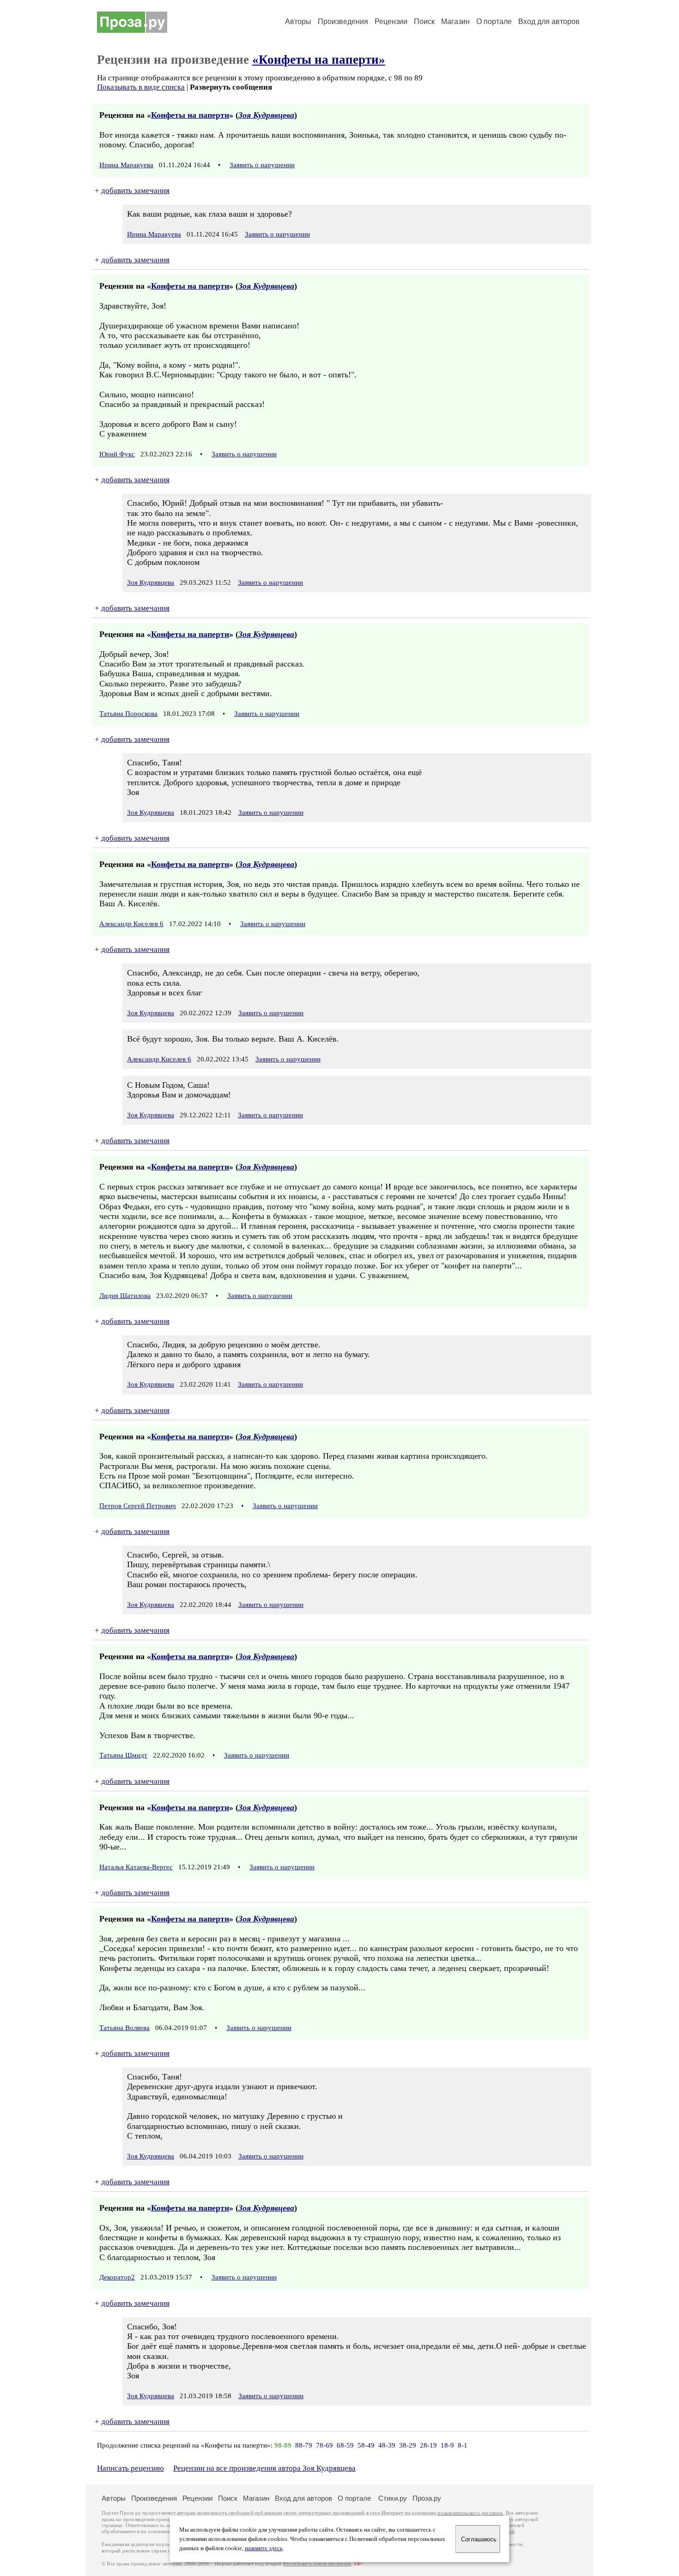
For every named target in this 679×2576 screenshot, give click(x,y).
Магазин (455, 21)
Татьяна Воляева (124, 2028)
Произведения (343, 21)
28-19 (428, 2445)
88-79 (304, 2445)
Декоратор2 (117, 2277)
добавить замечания (135, 191)
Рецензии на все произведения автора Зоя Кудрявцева (264, 2468)
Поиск (424, 21)
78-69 (324, 2445)
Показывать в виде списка (141, 87)
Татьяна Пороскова (128, 714)
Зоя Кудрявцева (266, 115)
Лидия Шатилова (125, 1296)
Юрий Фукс (117, 454)
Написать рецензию (130, 2468)
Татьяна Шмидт (123, 1755)
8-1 (463, 2445)
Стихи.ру (393, 2498)
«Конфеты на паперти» (319, 60)
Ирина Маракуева (126, 165)
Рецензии (391, 21)
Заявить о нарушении (262, 165)
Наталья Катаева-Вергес (136, 1867)
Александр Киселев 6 (131, 924)
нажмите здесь (264, 2548)
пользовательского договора (470, 2513)
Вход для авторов (549, 21)
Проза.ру (427, 2498)
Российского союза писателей (317, 2564)
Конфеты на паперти (190, 115)
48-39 (387, 2445)
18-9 (447, 2445)
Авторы (298, 21)
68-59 (345, 2445)
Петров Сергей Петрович (138, 1506)
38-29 (408, 2445)
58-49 (366, 2445)
